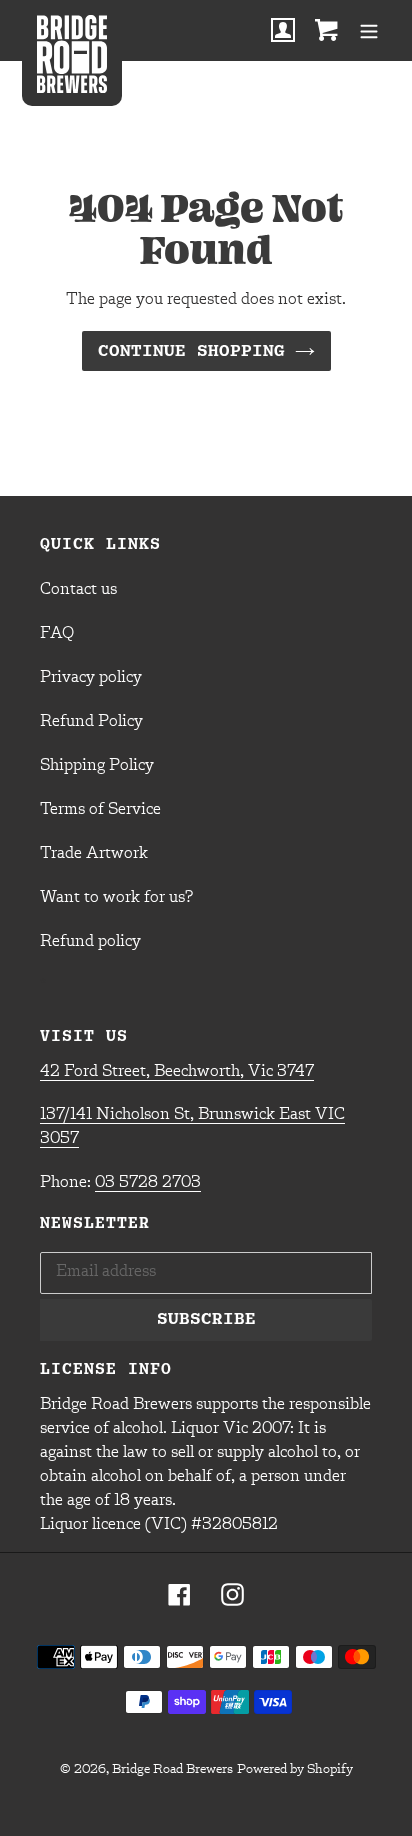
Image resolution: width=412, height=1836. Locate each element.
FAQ (57, 634)
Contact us (78, 590)
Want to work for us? (116, 898)
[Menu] (369, 30)
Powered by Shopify (295, 1769)
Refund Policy (91, 722)
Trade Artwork (94, 854)
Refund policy (90, 942)
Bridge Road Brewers (172, 1769)
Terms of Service (100, 810)
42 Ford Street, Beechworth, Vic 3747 (177, 1072)
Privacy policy (91, 678)
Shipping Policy (97, 766)
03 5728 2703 (148, 1183)
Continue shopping (191, 350)
